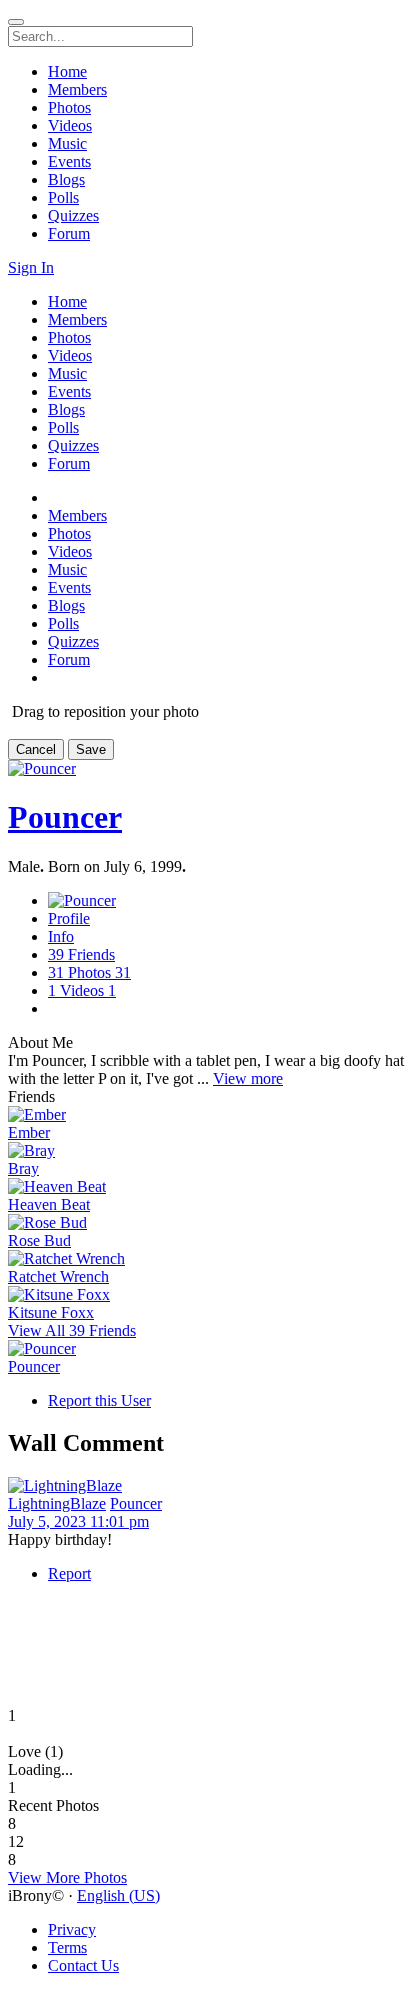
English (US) (118, 1895)
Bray (23, 1168)
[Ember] (206, 1115)
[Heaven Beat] (206, 1187)
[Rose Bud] (206, 1223)
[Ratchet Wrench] (206, 1259)
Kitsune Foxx (51, 1312)
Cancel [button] (36, 749)
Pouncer (65, 817)
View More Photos (67, 1877)
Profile (69, 918)
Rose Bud (39, 1240)
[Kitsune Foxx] (206, 1295)
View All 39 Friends (72, 1330)
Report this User (99, 1400)
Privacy (72, 1929)
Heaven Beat (49, 1204)
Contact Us (83, 1965)
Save (91, 749)
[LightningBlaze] (206, 1486)
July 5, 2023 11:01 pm (78, 1521)
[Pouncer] (206, 1349)
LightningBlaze (57, 1503)
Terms (67, 1947)
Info (61, 936)
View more (248, 1078)
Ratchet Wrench (58, 1276)
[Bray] (206, 1151)
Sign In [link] (31, 267)
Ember (29, 1132)
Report (69, 1573)
